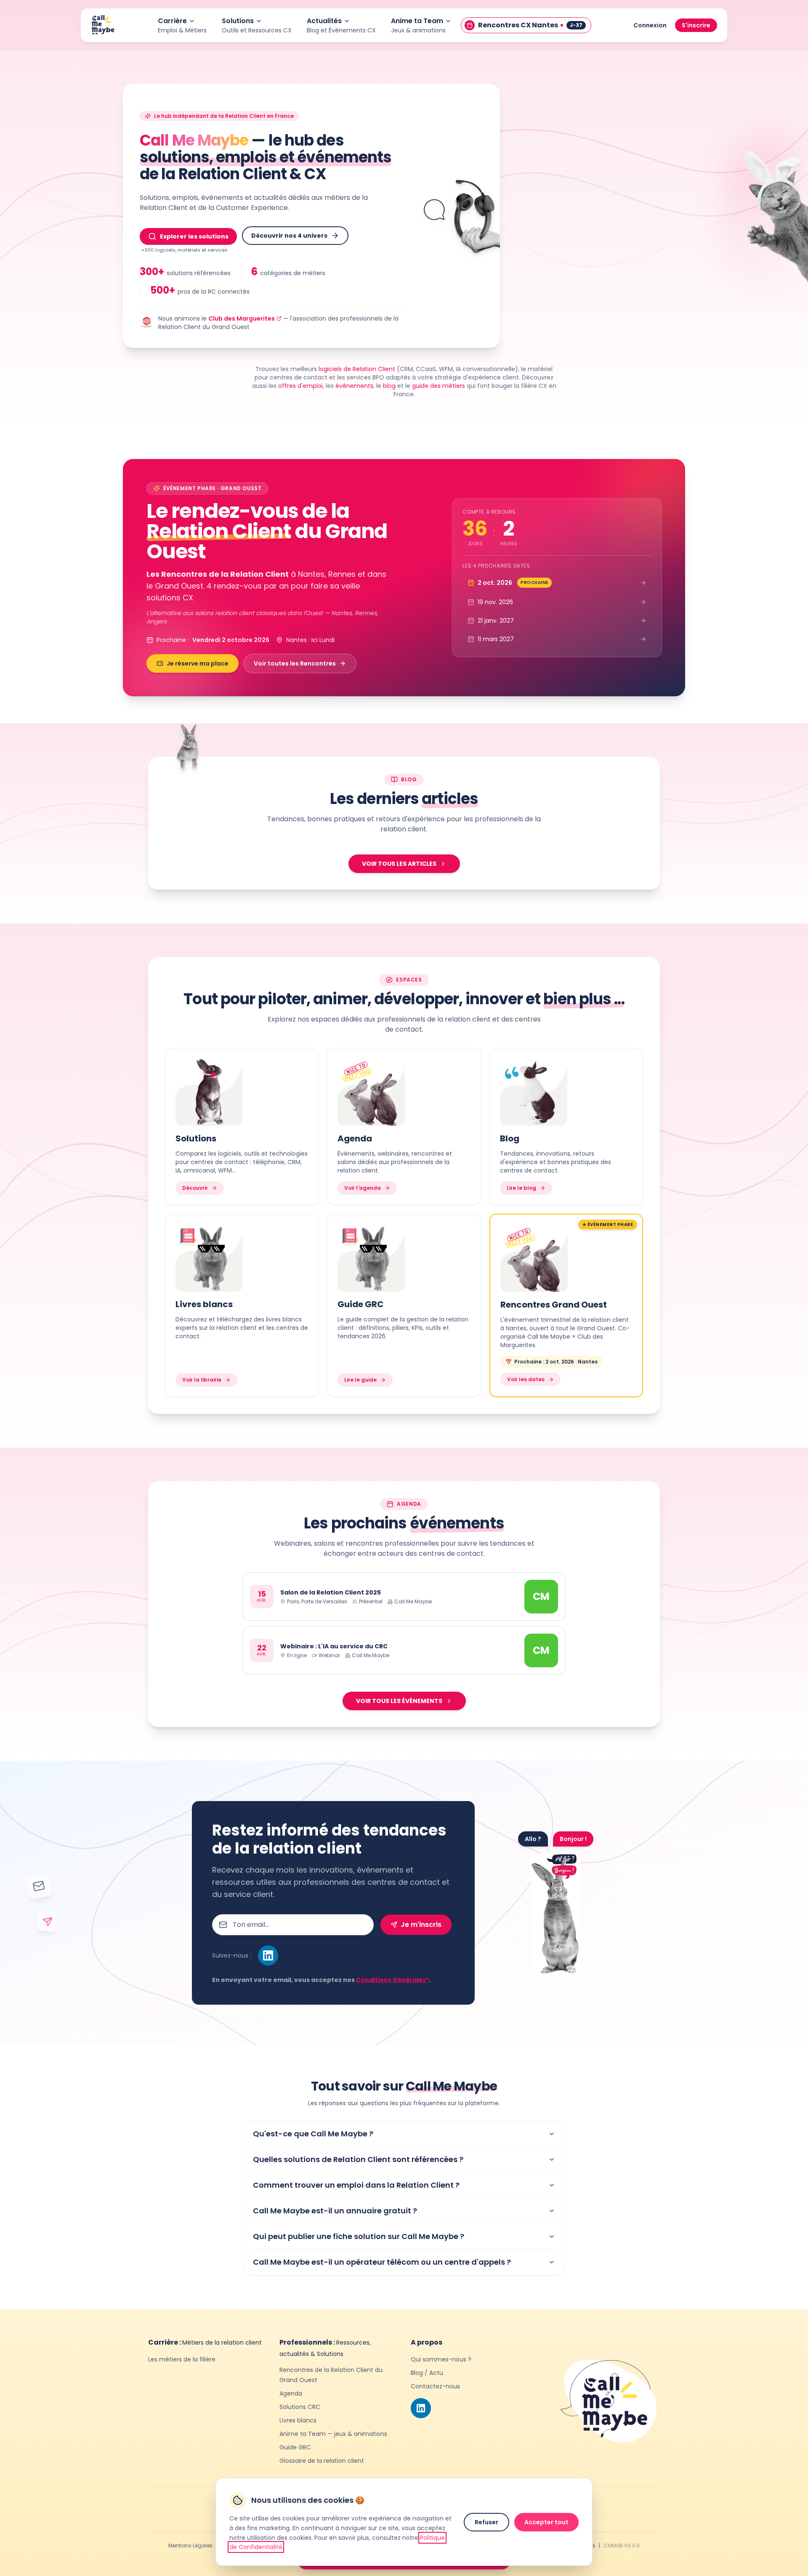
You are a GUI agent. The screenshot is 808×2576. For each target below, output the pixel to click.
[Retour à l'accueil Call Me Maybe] (103, 25)
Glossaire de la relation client (322, 2461)
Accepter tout (546, 2522)
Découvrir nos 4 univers (289, 236)
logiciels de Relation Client (357, 369)
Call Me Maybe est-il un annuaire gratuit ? (335, 2211)
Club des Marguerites (242, 318)
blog (389, 386)
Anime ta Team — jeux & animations (333, 2434)
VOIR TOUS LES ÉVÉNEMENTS (399, 1701)
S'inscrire (696, 25)
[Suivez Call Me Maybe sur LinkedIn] (421, 2408)
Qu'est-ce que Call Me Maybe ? (313, 2134)
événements (354, 386)
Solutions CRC (300, 2407)
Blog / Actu (427, 2373)
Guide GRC (295, 2447)
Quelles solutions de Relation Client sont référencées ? (358, 2159)
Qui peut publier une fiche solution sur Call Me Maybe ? (359, 2236)
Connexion (650, 25)
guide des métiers (439, 386)
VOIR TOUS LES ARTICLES (399, 864)
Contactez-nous (435, 2386)
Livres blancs (298, 2420)
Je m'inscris (421, 1925)
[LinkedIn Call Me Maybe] (268, 1955)
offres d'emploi (300, 386)
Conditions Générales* (392, 1980)
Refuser (486, 2522)
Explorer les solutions (194, 236)
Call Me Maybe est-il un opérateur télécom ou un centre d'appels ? (382, 2262)
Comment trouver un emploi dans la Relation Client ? (356, 2185)
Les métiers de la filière (182, 2359)
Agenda (291, 2393)
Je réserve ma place (198, 663)
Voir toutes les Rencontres (295, 663)
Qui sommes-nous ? (441, 2359)
